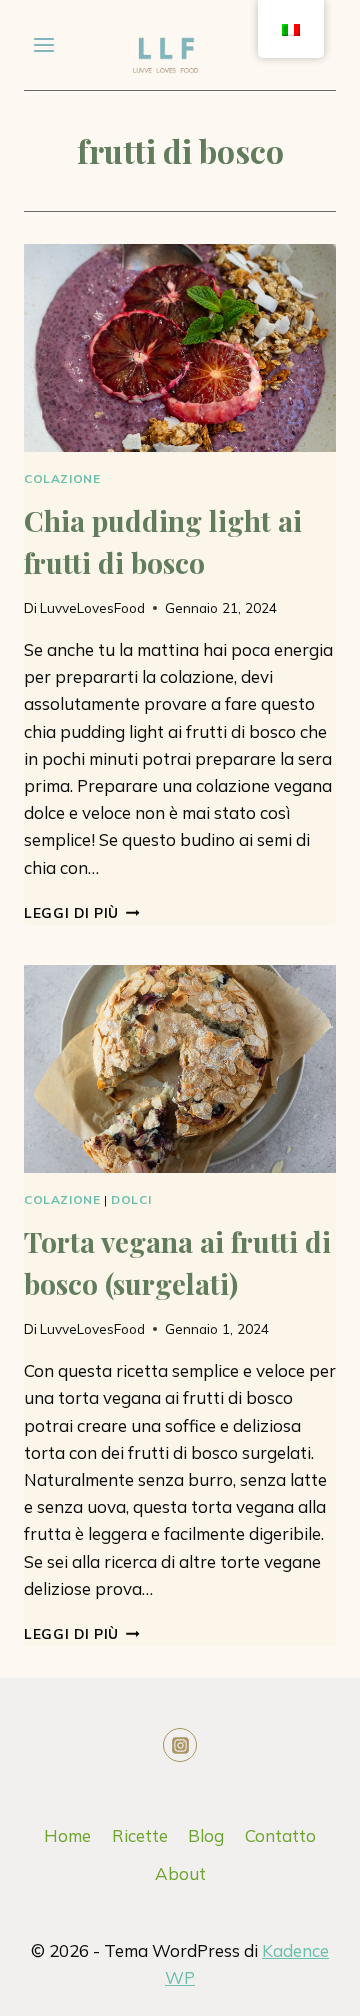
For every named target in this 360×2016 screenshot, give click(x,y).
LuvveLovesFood (92, 607)
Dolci (131, 1199)
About (180, 1873)
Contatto (280, 1835)
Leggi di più (82, 912)
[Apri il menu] (44, 44)
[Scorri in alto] (253, 1985)
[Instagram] (180, 1745)
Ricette (140, 1835)
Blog (206, 1835)
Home (67, 1835)
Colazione (62, 478)
